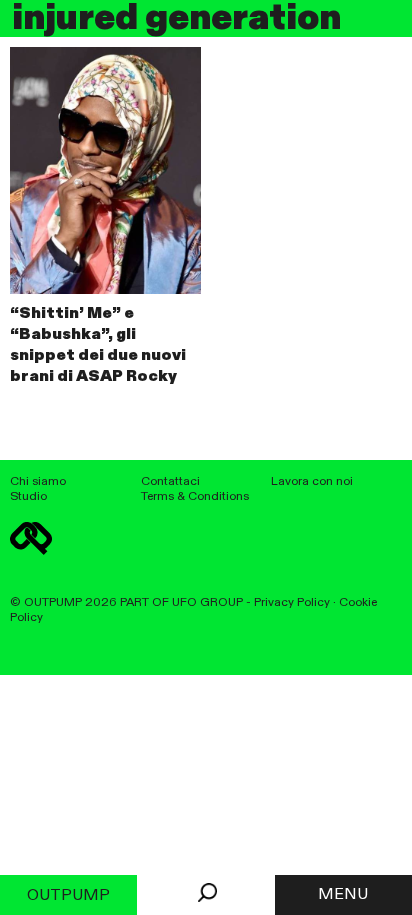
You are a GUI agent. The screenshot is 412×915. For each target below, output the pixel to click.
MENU (343, 895)
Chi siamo (38, 481)
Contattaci (170, 481)
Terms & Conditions (195, 496)
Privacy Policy (292, 602)
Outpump (68, 896)
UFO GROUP (207, 602)
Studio (28, 496)
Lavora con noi (312, 481)
